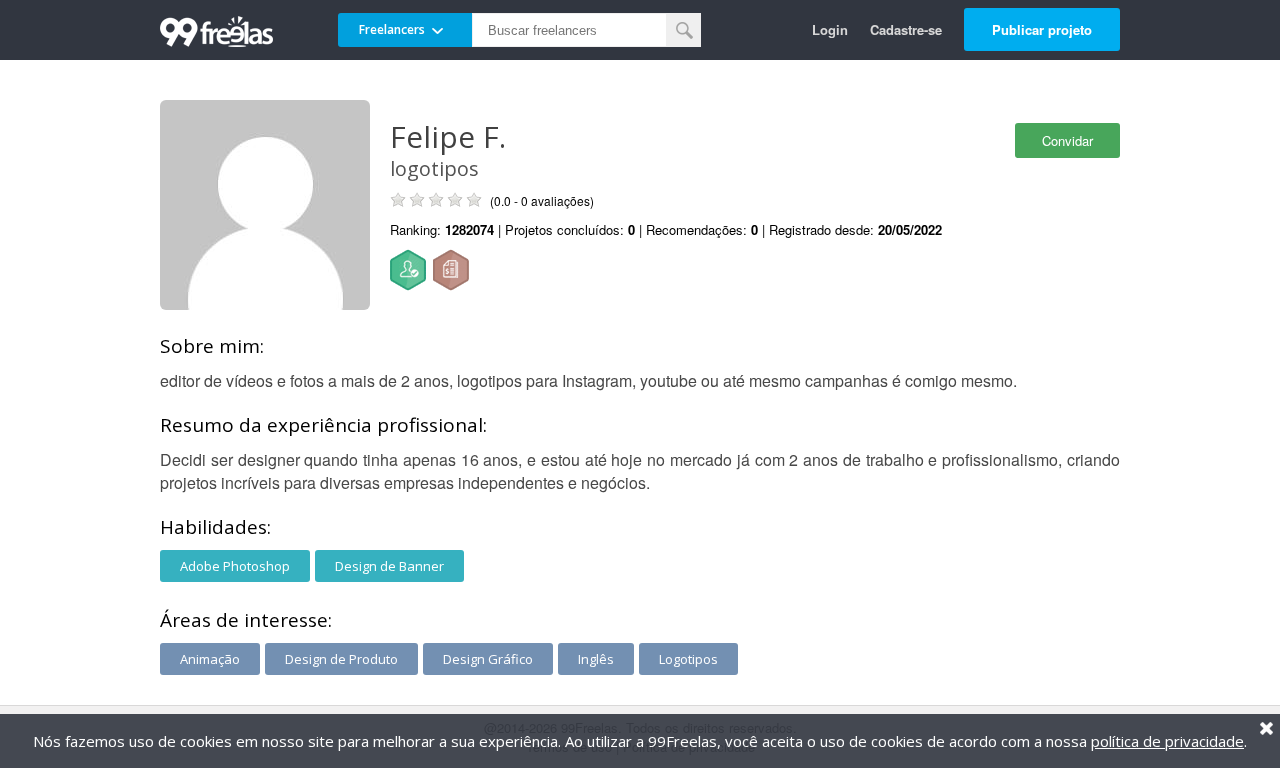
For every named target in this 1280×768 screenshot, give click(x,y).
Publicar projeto (1042, 29)
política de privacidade (1167, 741)
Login (830, 29)
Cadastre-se (906, 29)
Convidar (1067, 140)
